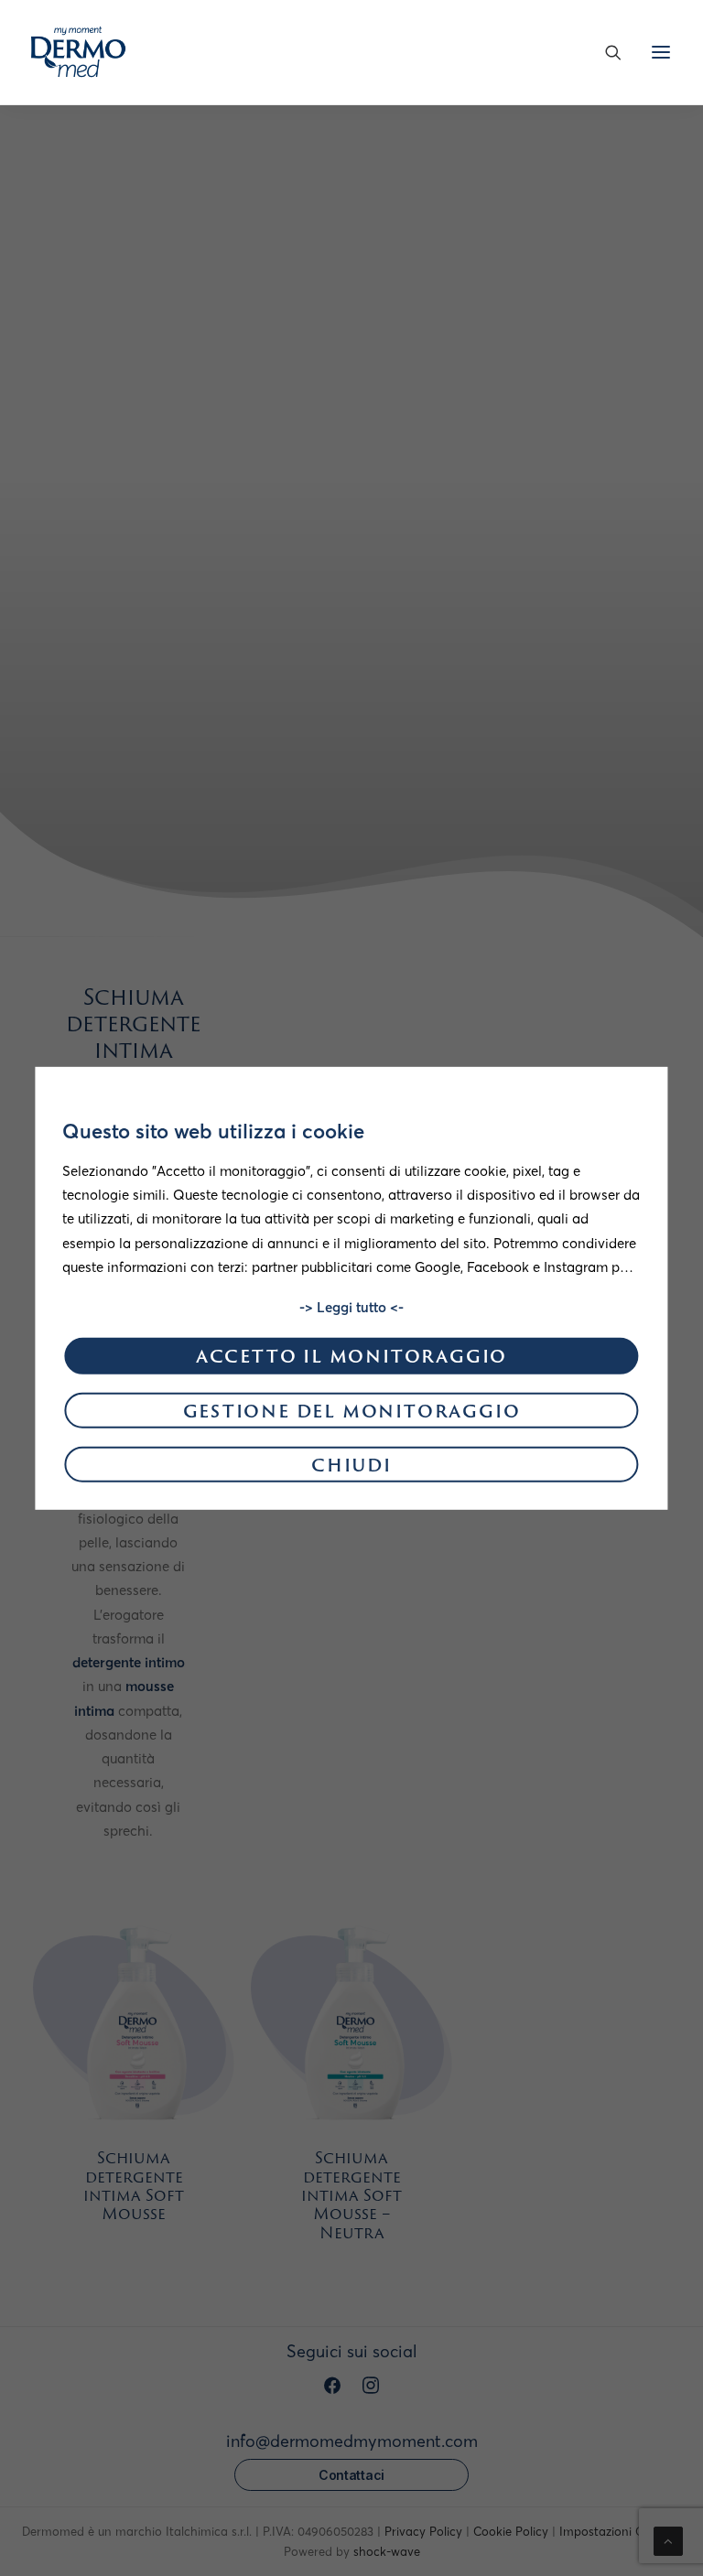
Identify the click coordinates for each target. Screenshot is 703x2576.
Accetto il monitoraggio (351, 1358)
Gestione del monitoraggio (352, 1412)
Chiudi (351, 1467)
